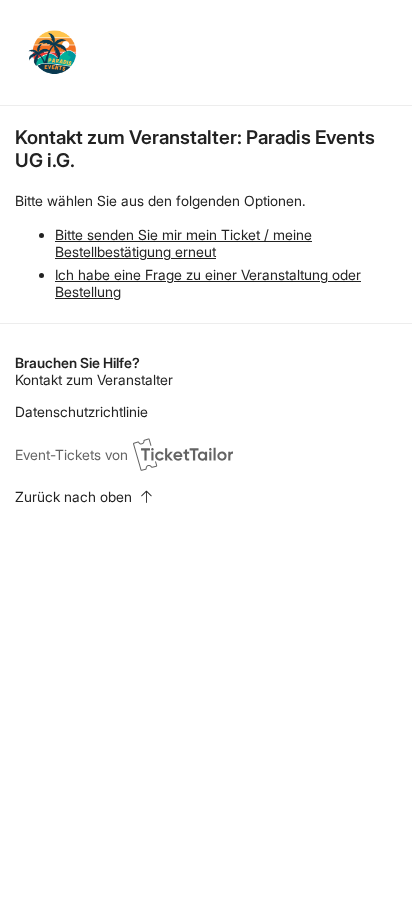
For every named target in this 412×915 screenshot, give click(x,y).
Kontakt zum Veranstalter (94, 379)
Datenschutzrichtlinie (81, 411)
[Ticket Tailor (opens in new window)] (183, 454)
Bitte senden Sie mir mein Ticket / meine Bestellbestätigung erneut (183, 243)
